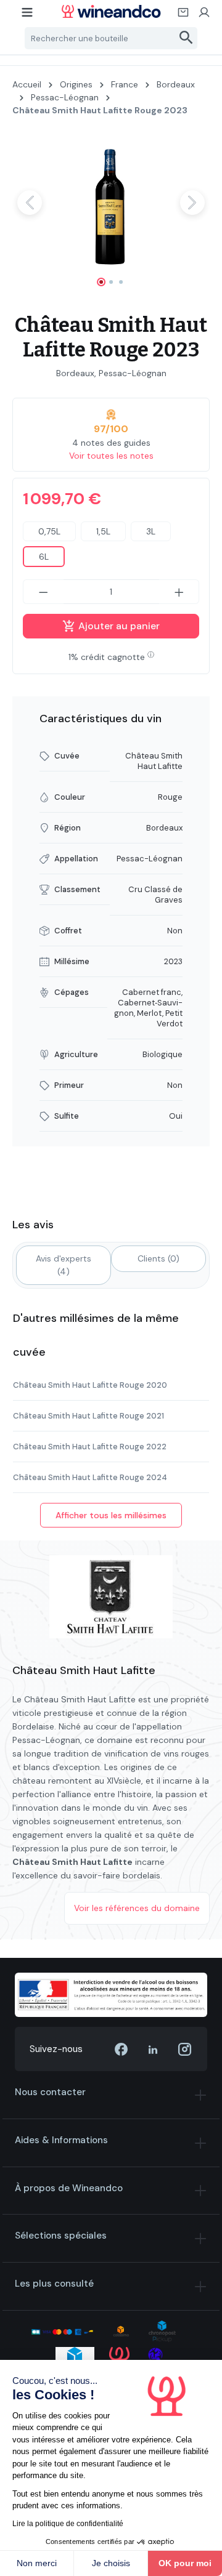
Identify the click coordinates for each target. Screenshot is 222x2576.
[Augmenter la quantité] (179, 592)
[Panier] (184, 16)
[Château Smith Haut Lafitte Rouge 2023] (111, 202)
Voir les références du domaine (137, 1908)
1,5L (103, 531)
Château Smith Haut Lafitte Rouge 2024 (90, 1477)
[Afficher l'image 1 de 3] (101, 282)
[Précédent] (30, 203)
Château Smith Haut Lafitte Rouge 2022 (90, 1447)
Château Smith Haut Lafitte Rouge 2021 (88, 1416)
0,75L (49, 531)
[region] (111, 213)
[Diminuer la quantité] (43, 592)
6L (44, 557)
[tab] (64, 1265)
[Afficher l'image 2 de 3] (111, 282)
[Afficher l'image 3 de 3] (121, 282)
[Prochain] (192, 203)
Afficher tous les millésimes (111, 1515)
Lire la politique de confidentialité (68, 2524)
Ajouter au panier (118, 626)
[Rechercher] (187, 38)
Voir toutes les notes (111, 456)
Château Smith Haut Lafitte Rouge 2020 (90, 1385)
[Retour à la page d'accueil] (111, 11)
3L (151, 531)
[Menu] (28, 16)
